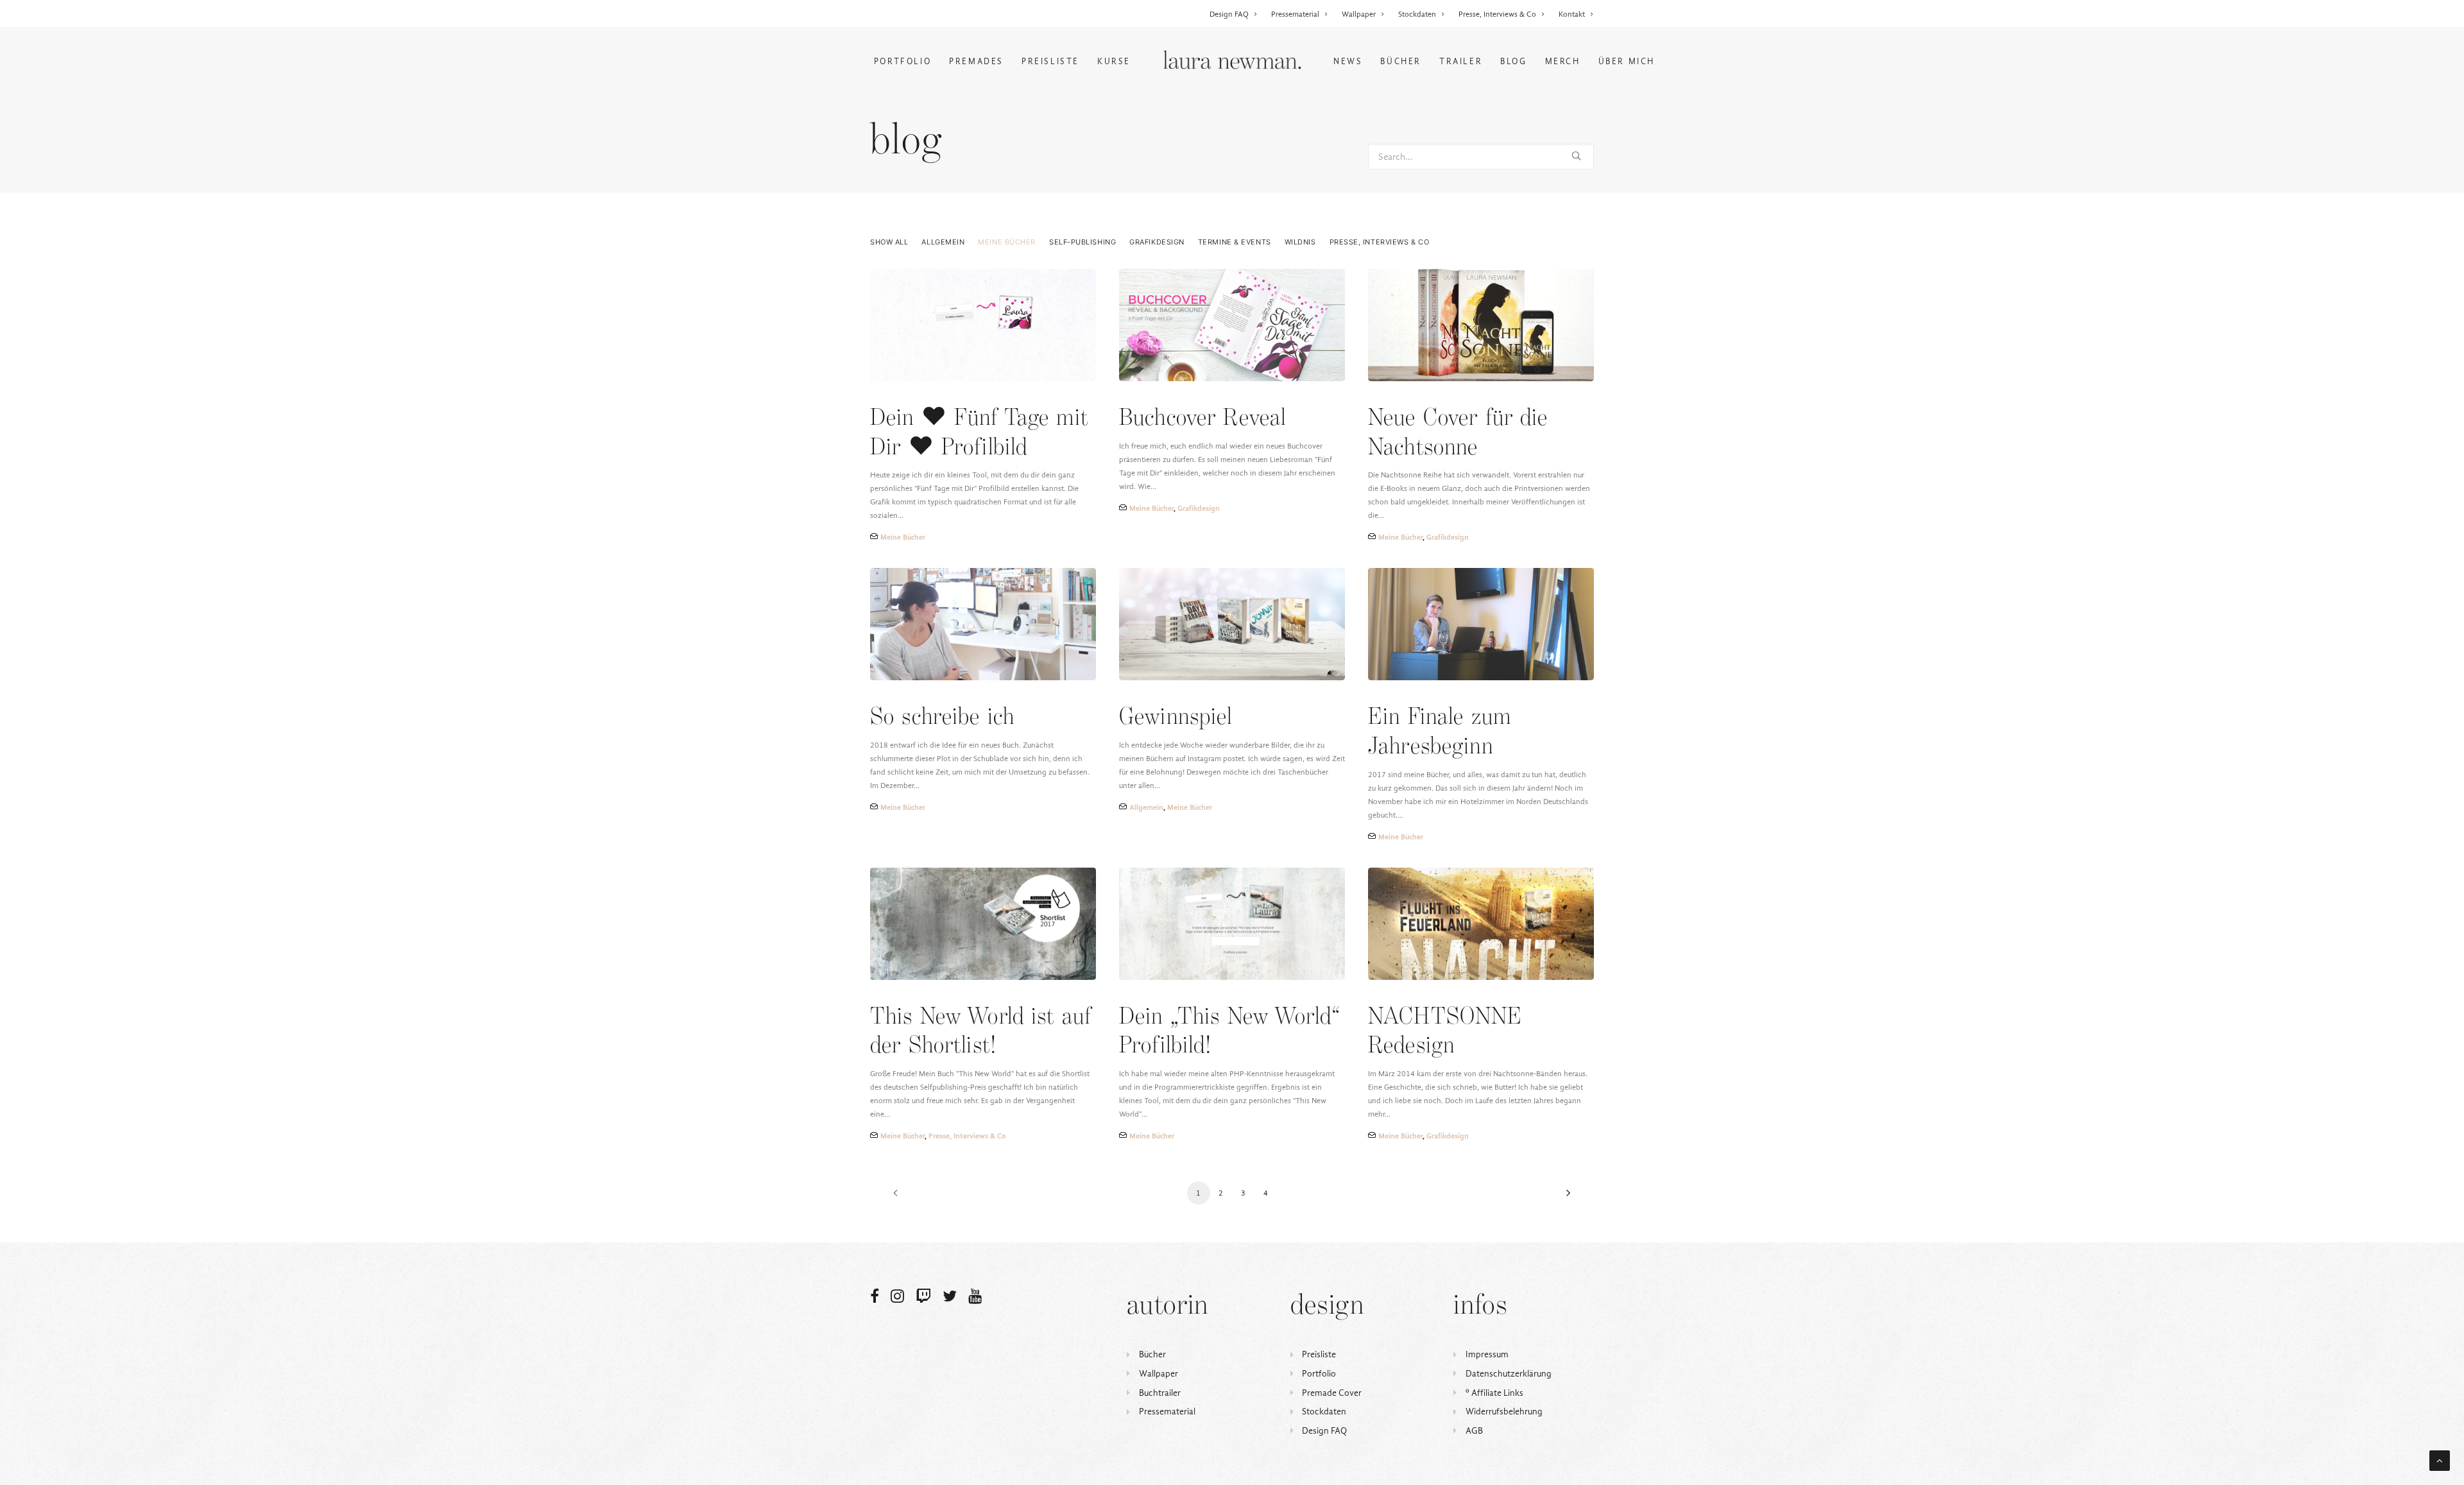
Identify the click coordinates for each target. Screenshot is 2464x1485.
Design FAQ (1229, 14)
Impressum (1487, 1354)
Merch (1563, 61)
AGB (1474, 1431)
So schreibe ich (942, 718)
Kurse (1114, 61)
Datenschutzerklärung (1509, 1374)
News (1348, 61)
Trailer (1461, 61)
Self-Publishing (1082, 242)
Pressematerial (1295, 14)
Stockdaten (1417, 14)
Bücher (1401, 61)
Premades (976, 61)
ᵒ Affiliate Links (1494, 1393)
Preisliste (1050, 61)
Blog (1513, 61)
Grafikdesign (1157, 242)
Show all (889, 242)
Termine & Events (1235, 242)
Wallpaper (1359, 14)
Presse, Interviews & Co (1497, 14)
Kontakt (1572, 14)
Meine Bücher (1007, 242)
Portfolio (903, 61)
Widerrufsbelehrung (1504, 1412)
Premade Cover (1332, 1393)
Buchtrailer (1160, 1393)
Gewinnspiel (1176, 718)
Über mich (1627, 61)
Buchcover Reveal (1202, 419)
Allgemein (943, 242)
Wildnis (1300, 242)
